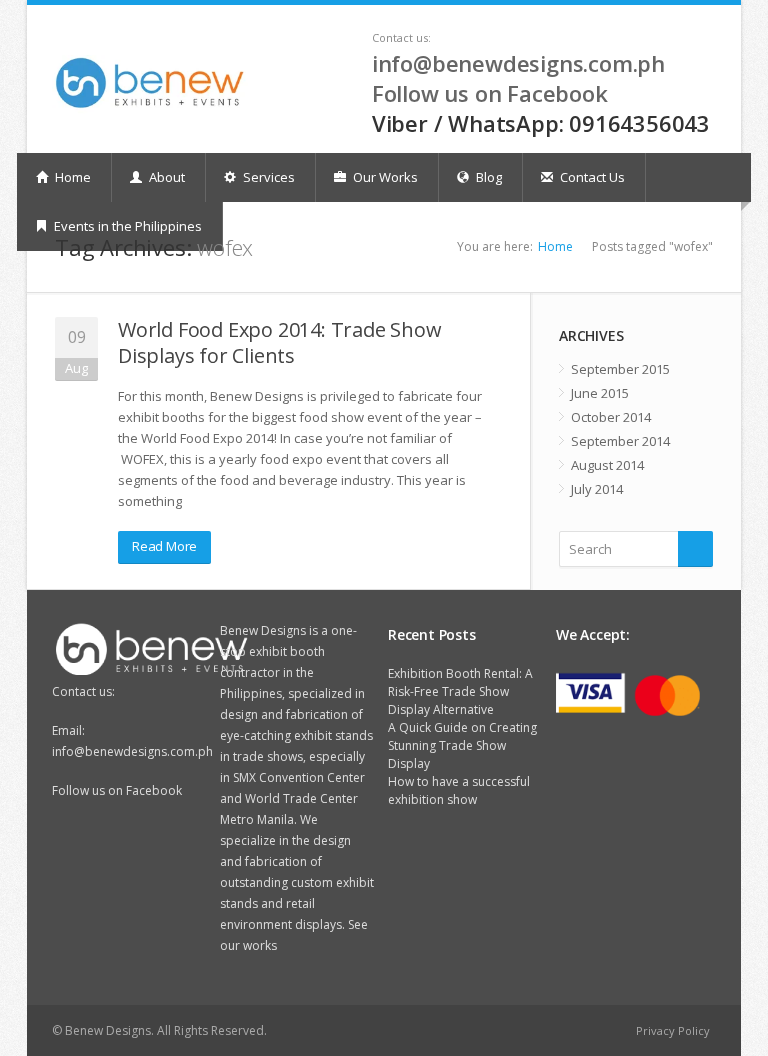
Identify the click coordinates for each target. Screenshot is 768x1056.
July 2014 (597, 489)
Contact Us (591, 177)
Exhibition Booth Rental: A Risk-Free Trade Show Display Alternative (460, 691)
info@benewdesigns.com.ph (518, 63)
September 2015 (620, 369)
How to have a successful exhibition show (459, 790)
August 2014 (607, 465)
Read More (164, 546)
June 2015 (600, 393)
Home (71, 177)
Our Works (384, 177)
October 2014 (611, 417)
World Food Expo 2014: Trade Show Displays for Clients (280, 342)
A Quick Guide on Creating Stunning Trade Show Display (462, 745)
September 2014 (620, 441)
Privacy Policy (673, 1030)
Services (267, 177)
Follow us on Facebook (490, 93)
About (165, 177)
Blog (487, 177)
